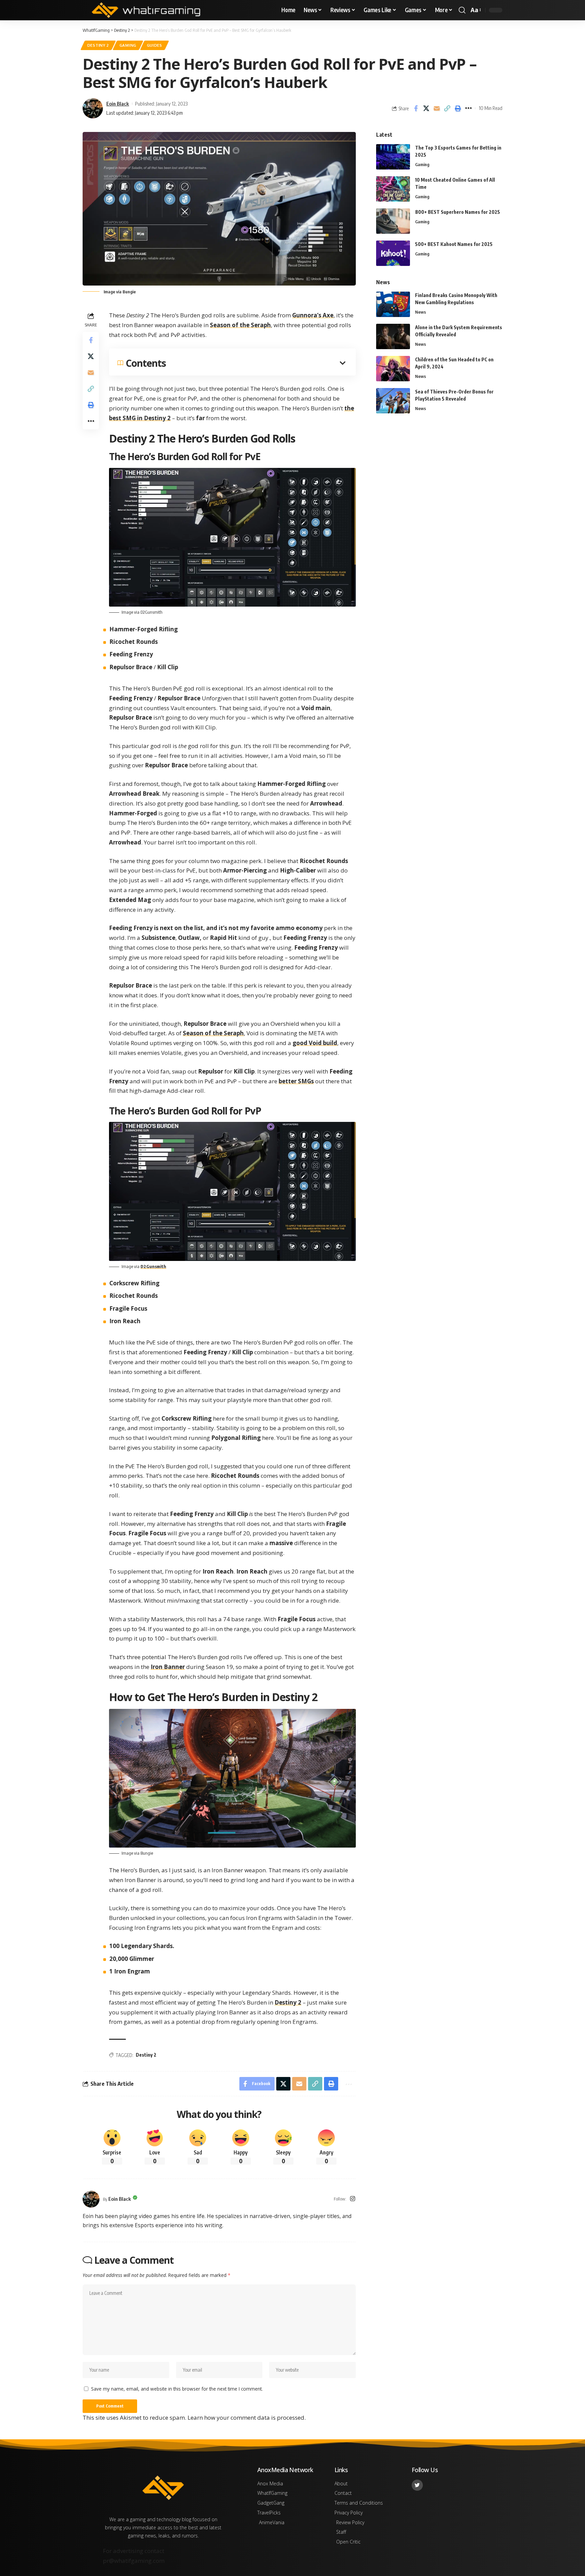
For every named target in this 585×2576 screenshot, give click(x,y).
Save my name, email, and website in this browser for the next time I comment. (177, 2389)
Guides (155, 45)
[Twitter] (417, 2485)
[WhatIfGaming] (146, 10)
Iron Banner (168, 1667)
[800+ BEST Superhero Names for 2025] (393, 221)
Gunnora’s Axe (313, 315)
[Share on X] (426, 108)
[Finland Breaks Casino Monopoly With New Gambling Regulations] (393, 304)
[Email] (437, 108)
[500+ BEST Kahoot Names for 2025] (393, 253)
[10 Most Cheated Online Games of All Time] (393, 189)
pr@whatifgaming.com (134, 2561)
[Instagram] (353, 2199)
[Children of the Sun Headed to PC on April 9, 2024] (393, 369)
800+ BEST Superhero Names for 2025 (458, 212)
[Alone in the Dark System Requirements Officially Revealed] (393, 336)
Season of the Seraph (240, 325)
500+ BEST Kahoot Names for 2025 (454, 244)
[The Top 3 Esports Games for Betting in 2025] (393, 157)
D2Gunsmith (153, 1266)
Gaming (128, 45)
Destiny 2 (98, 45)
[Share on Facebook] (416, 108)
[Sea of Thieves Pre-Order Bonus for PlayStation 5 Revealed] (393, 401)
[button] (462, 10)
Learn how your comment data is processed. (247, 2417)
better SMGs (296, 1081)
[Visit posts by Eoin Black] (91, 2199)
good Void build (315, 1043)
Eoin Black (118, 104)
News (420, 312)
